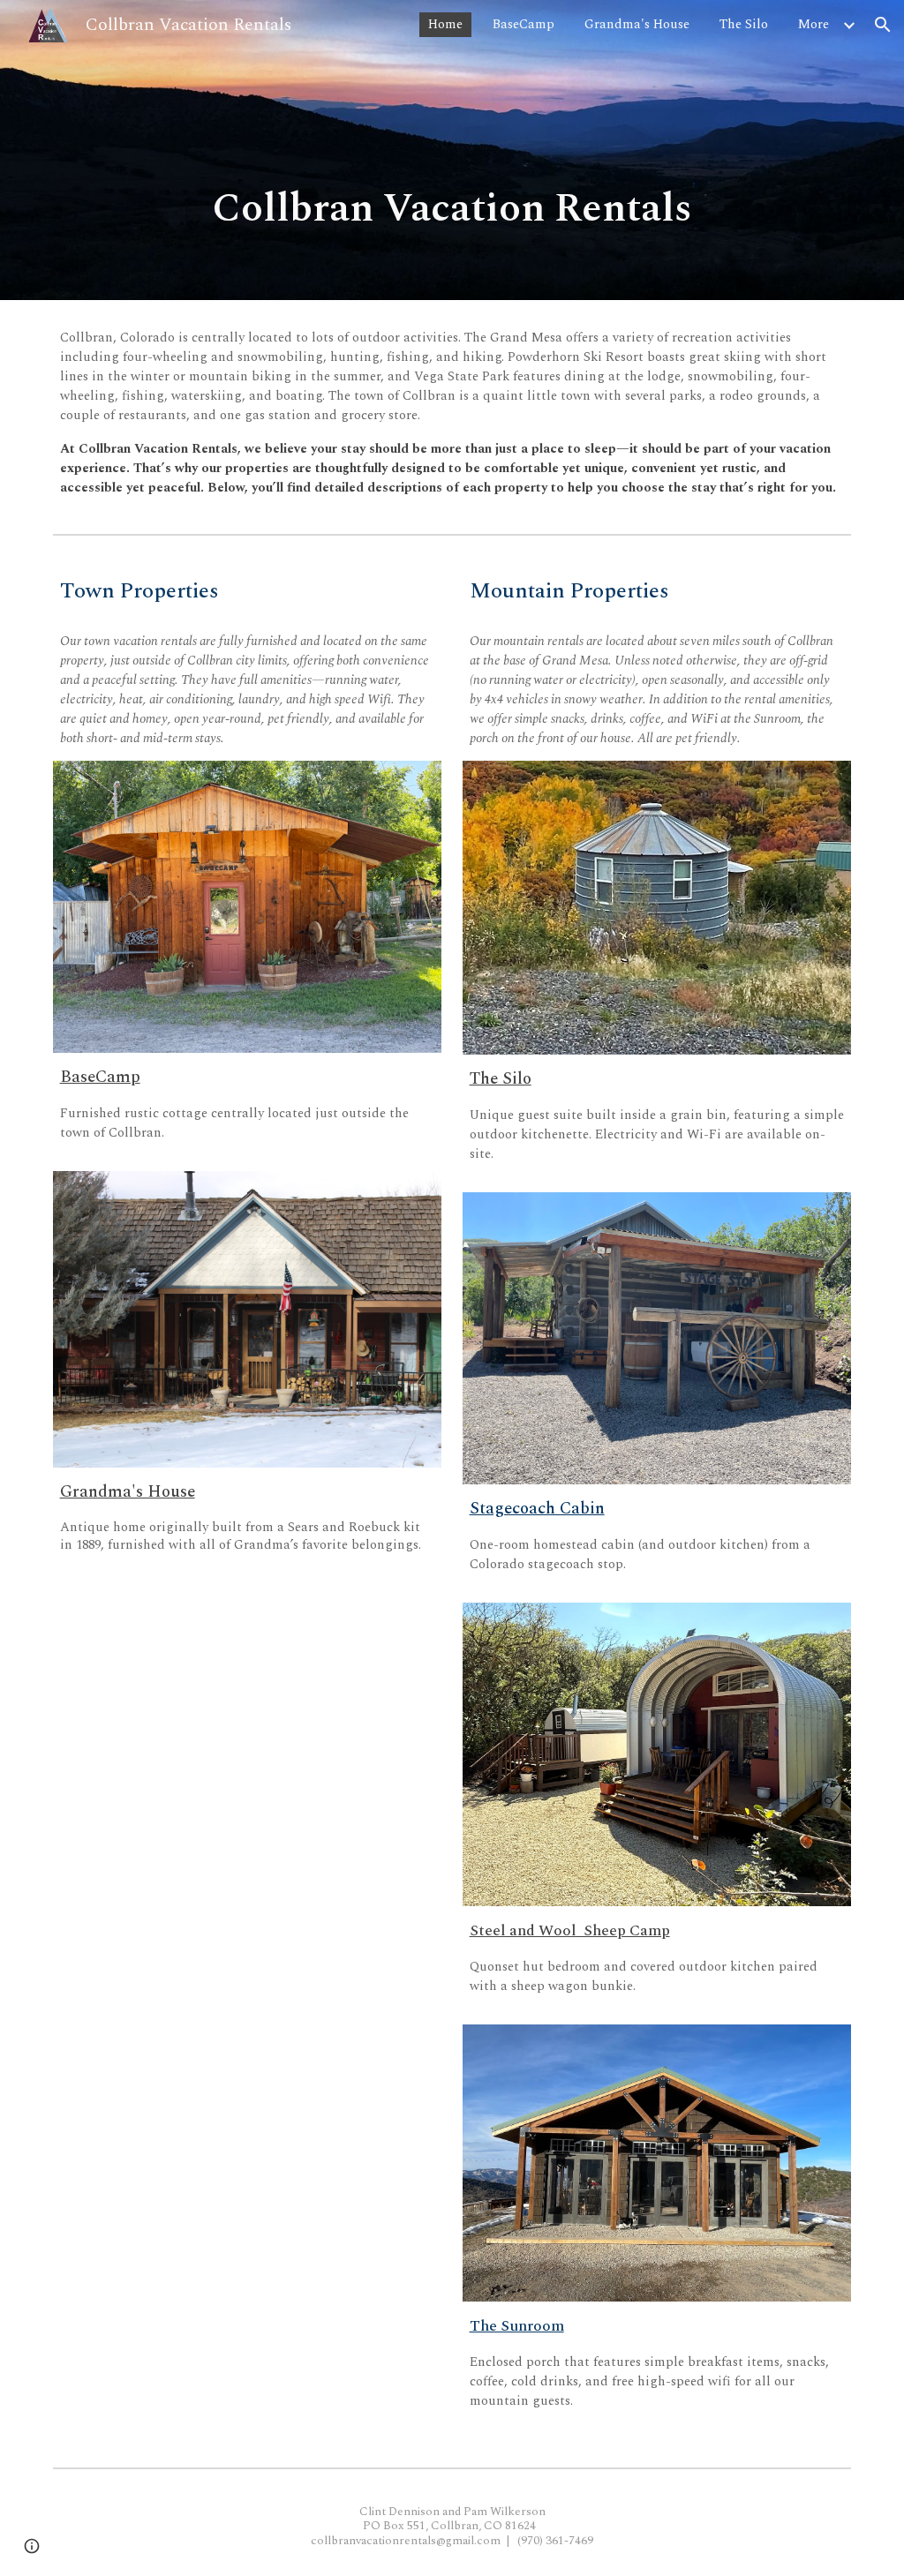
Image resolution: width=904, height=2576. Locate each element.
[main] (452, 210)
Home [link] (445, 24)
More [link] (814, 24)
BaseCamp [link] (524, 24)
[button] (883, 25)
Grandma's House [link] (637, 24)
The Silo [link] (744, 24)
